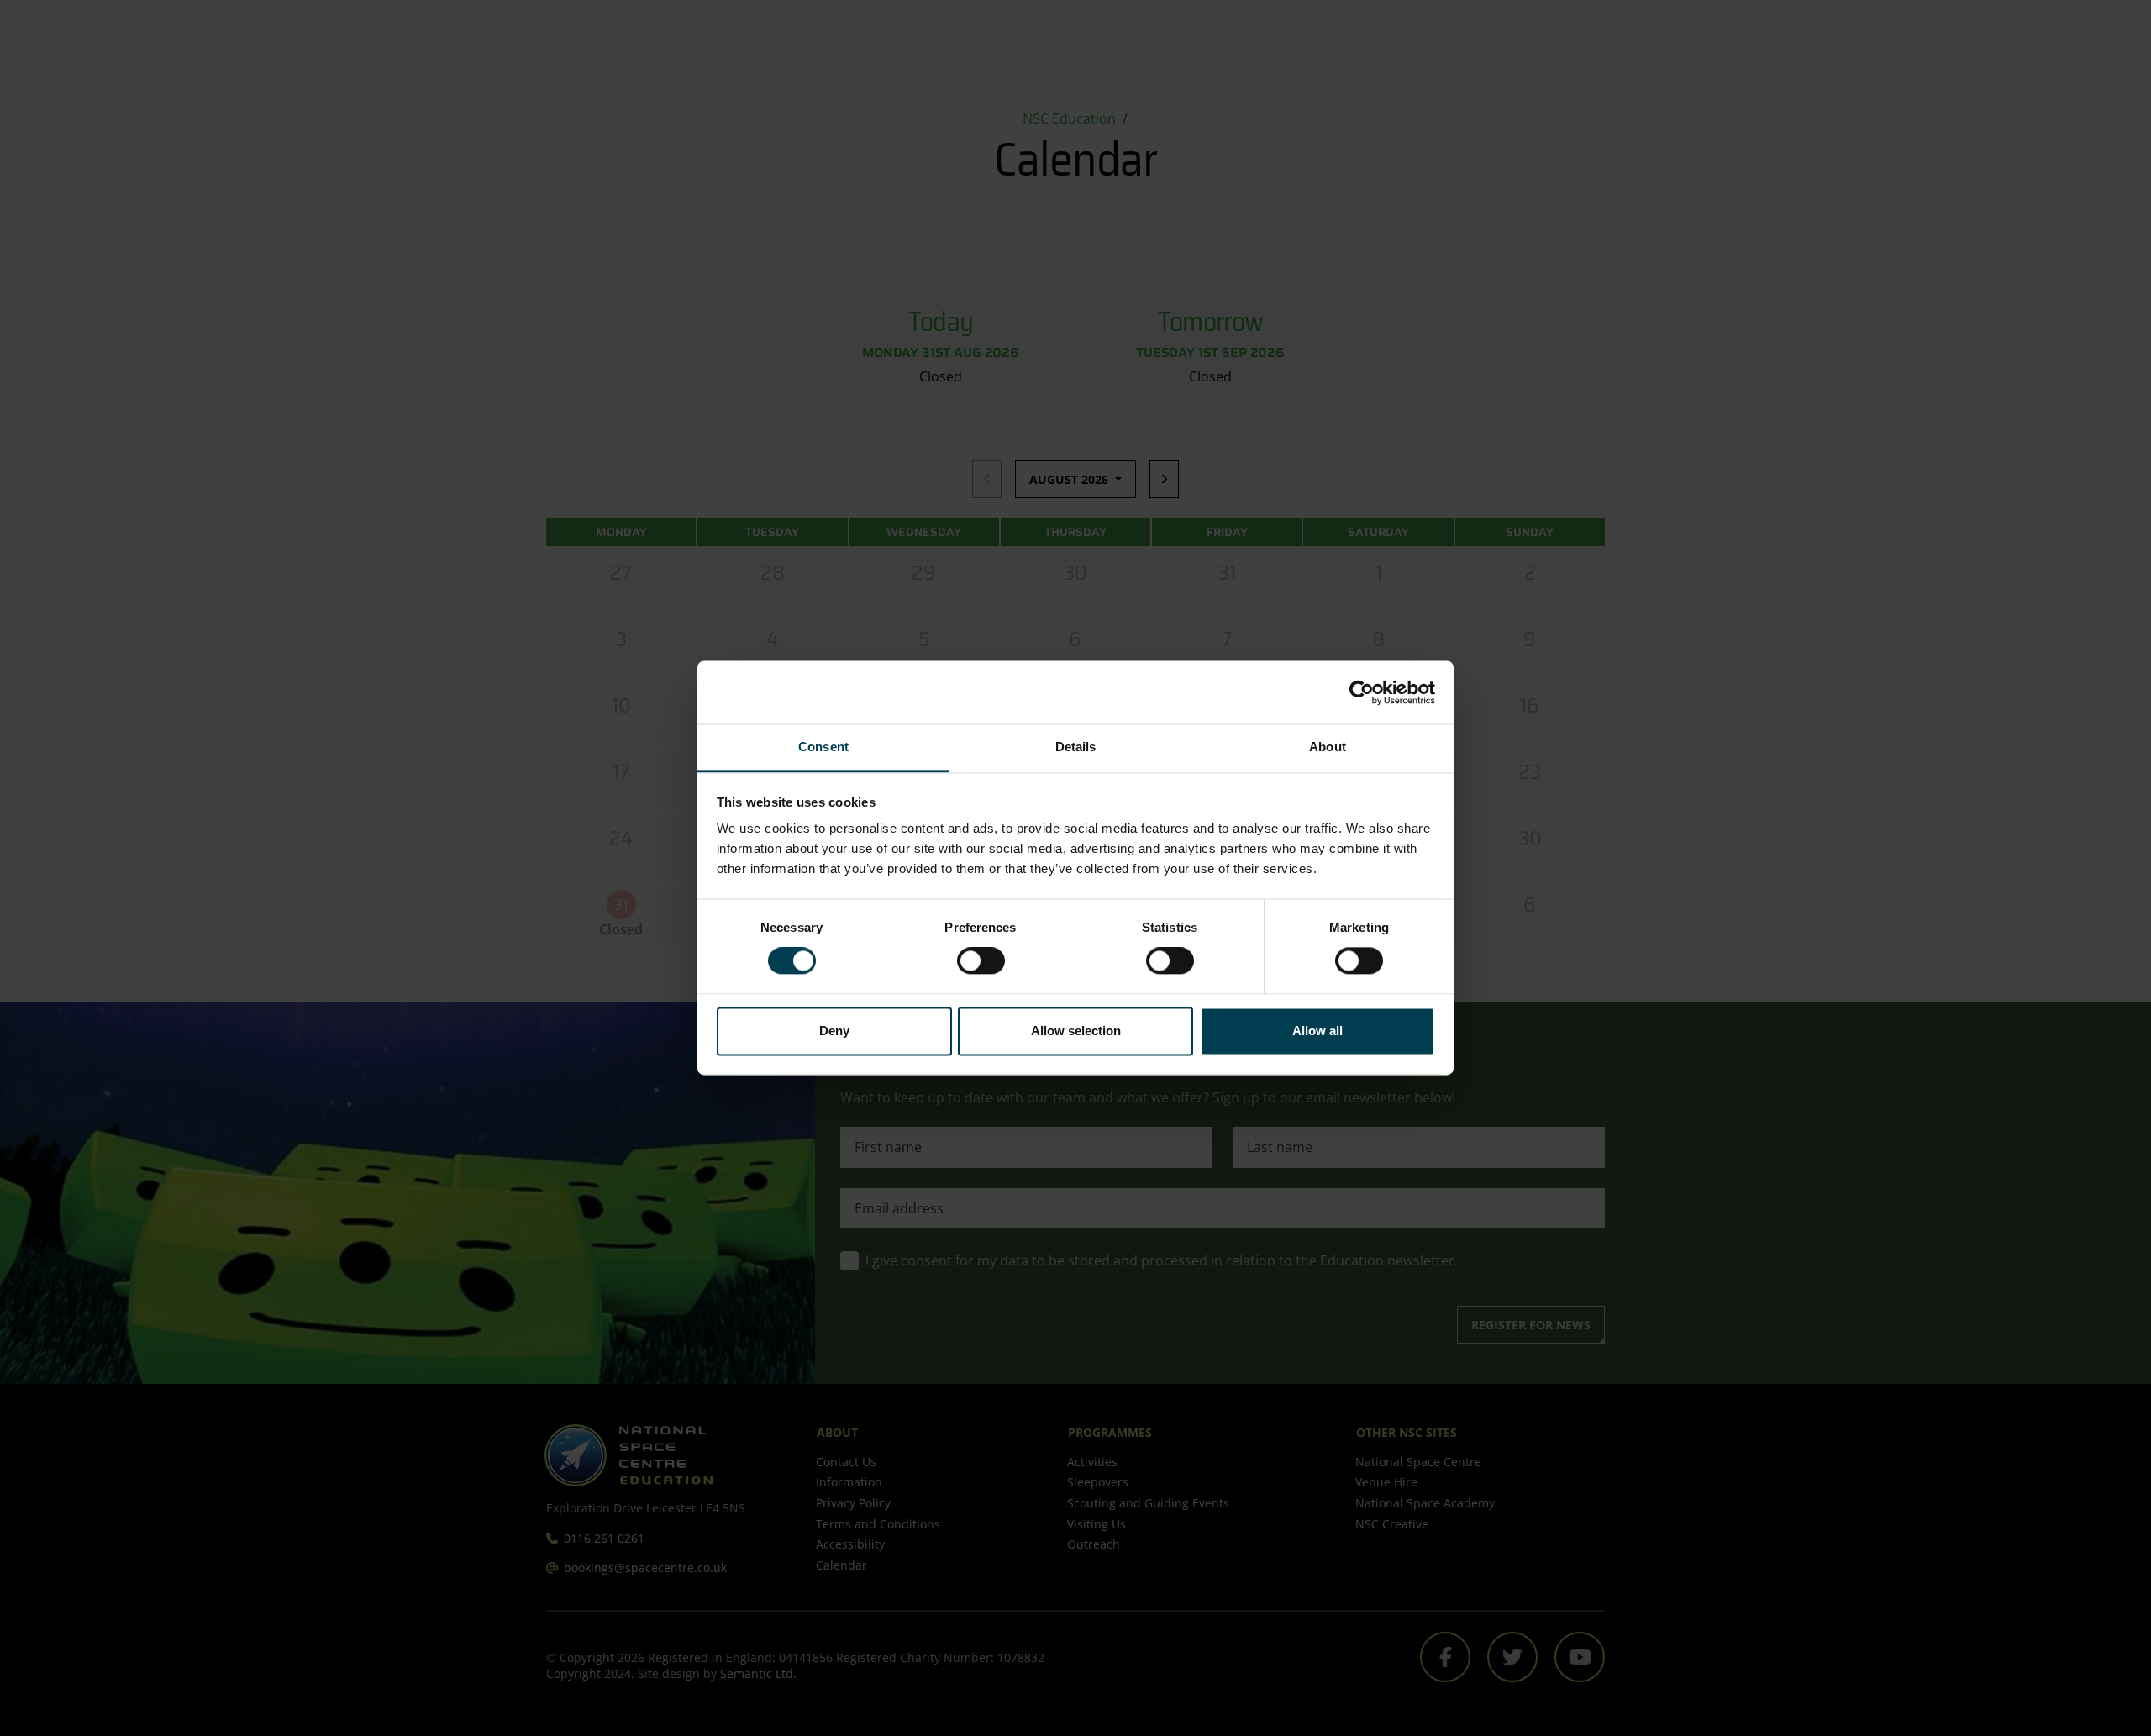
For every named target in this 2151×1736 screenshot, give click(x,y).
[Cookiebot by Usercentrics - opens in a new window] (1362, 692)
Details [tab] (1076, 747)
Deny (834, 1031)
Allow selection (1076, 1031)
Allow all (1317, 1031)
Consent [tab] (823, 747)
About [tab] (1328, 747)
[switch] (981, 961)
